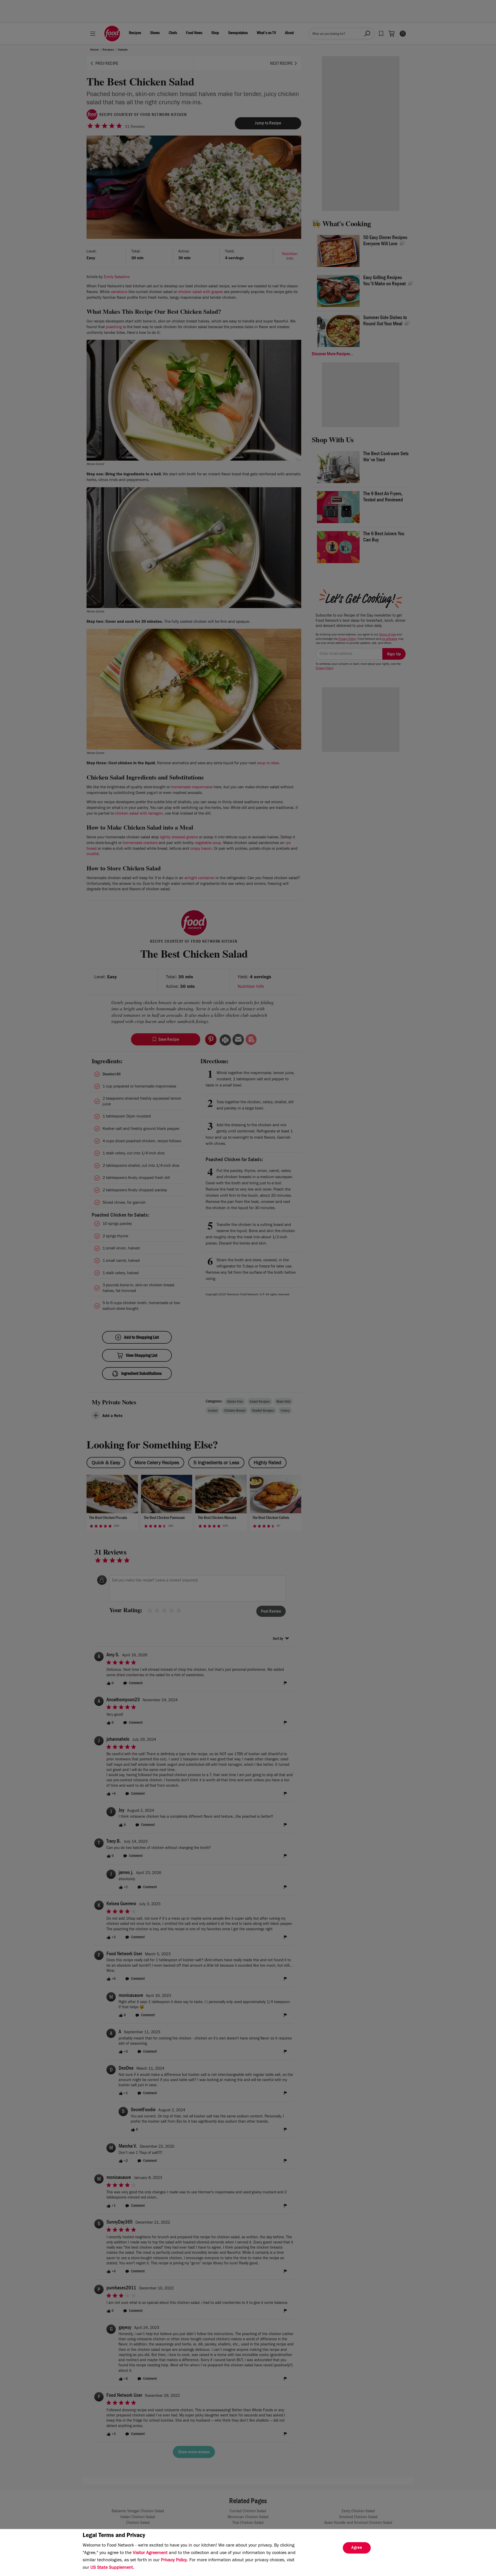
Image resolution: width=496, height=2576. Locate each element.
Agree (357, 2548)
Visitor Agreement (150, 2553)
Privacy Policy (174, 2561)
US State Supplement (112, 2568)
